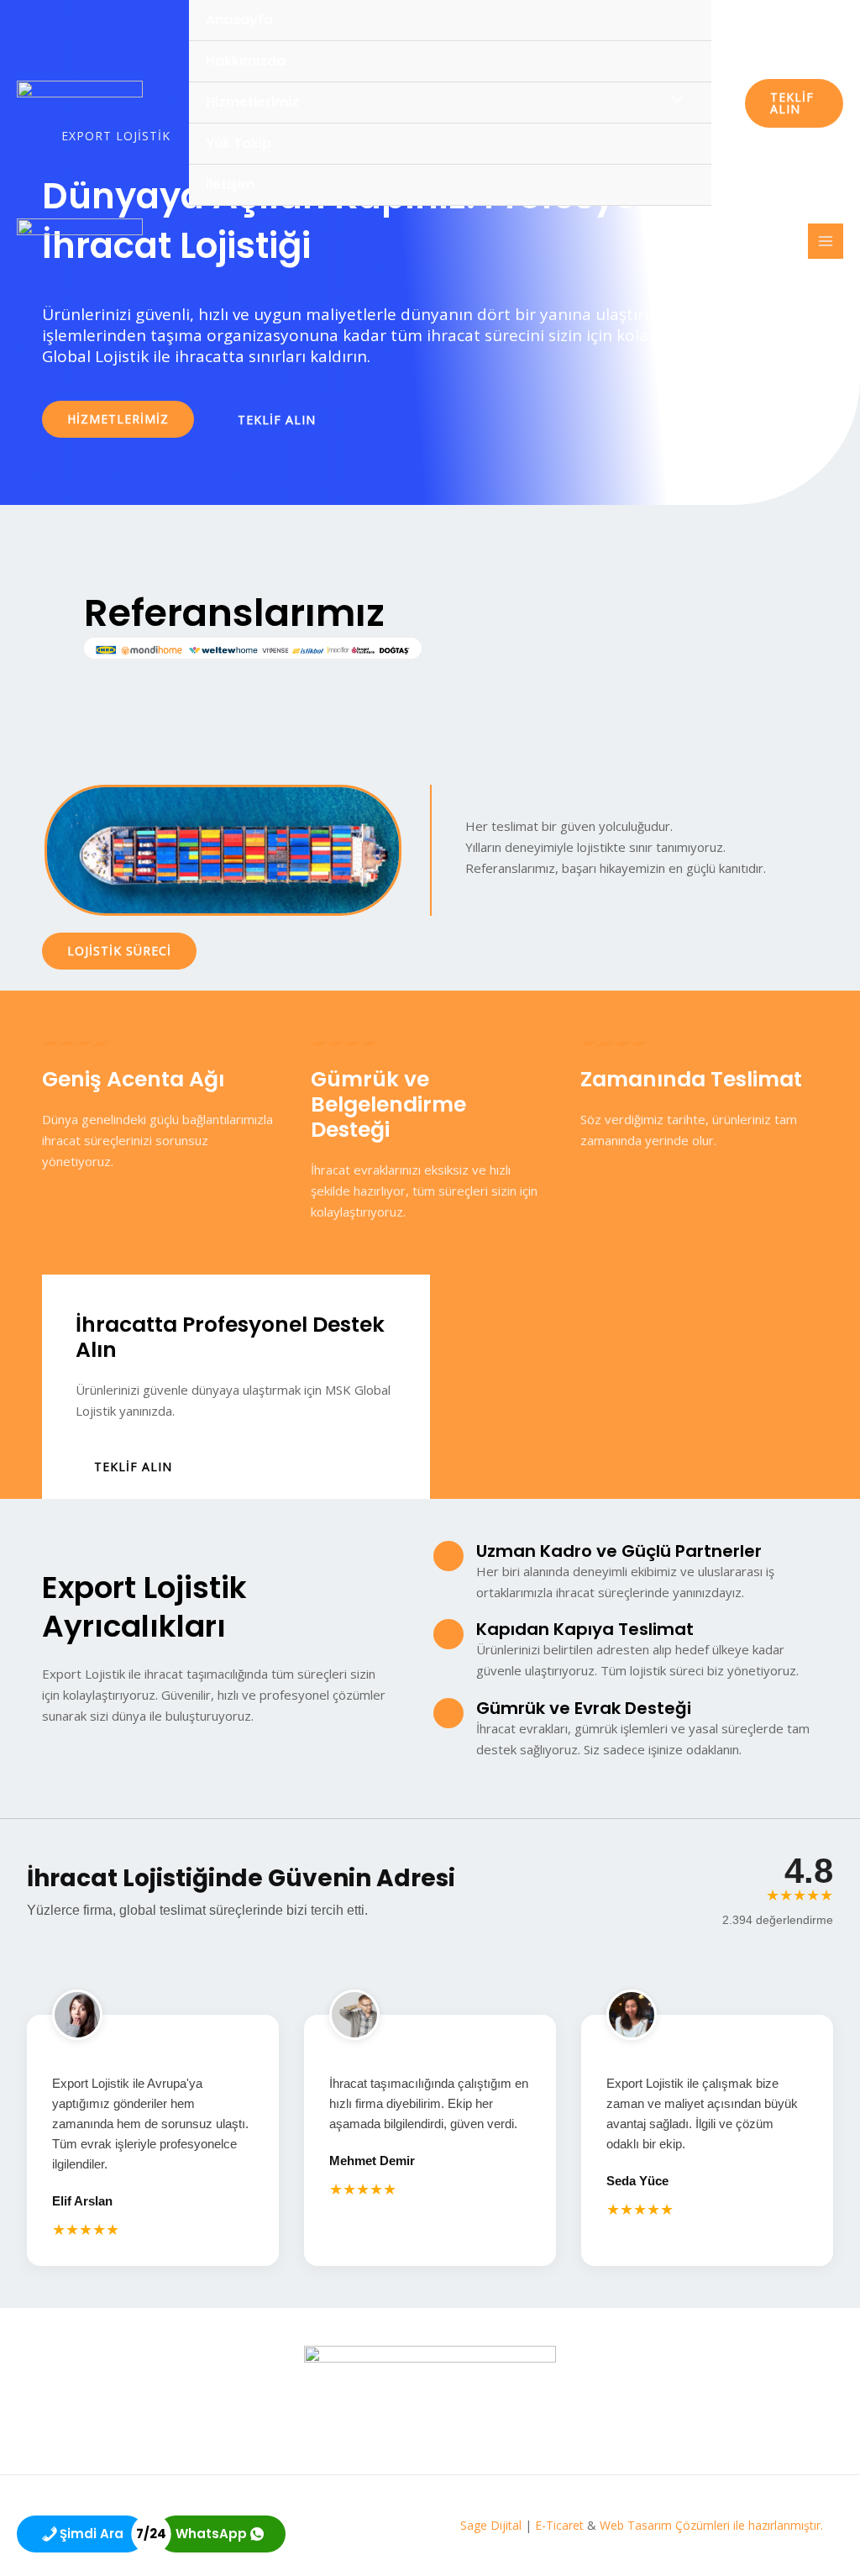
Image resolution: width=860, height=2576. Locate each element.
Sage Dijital (491, 2525)
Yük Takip (239, 143)
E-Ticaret (559, 2525)
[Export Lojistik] (80, 103)
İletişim (230, 184)
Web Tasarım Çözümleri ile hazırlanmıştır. (713, 2525)
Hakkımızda (246, 61)
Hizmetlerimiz (252, 102)
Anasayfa (239, 20)
